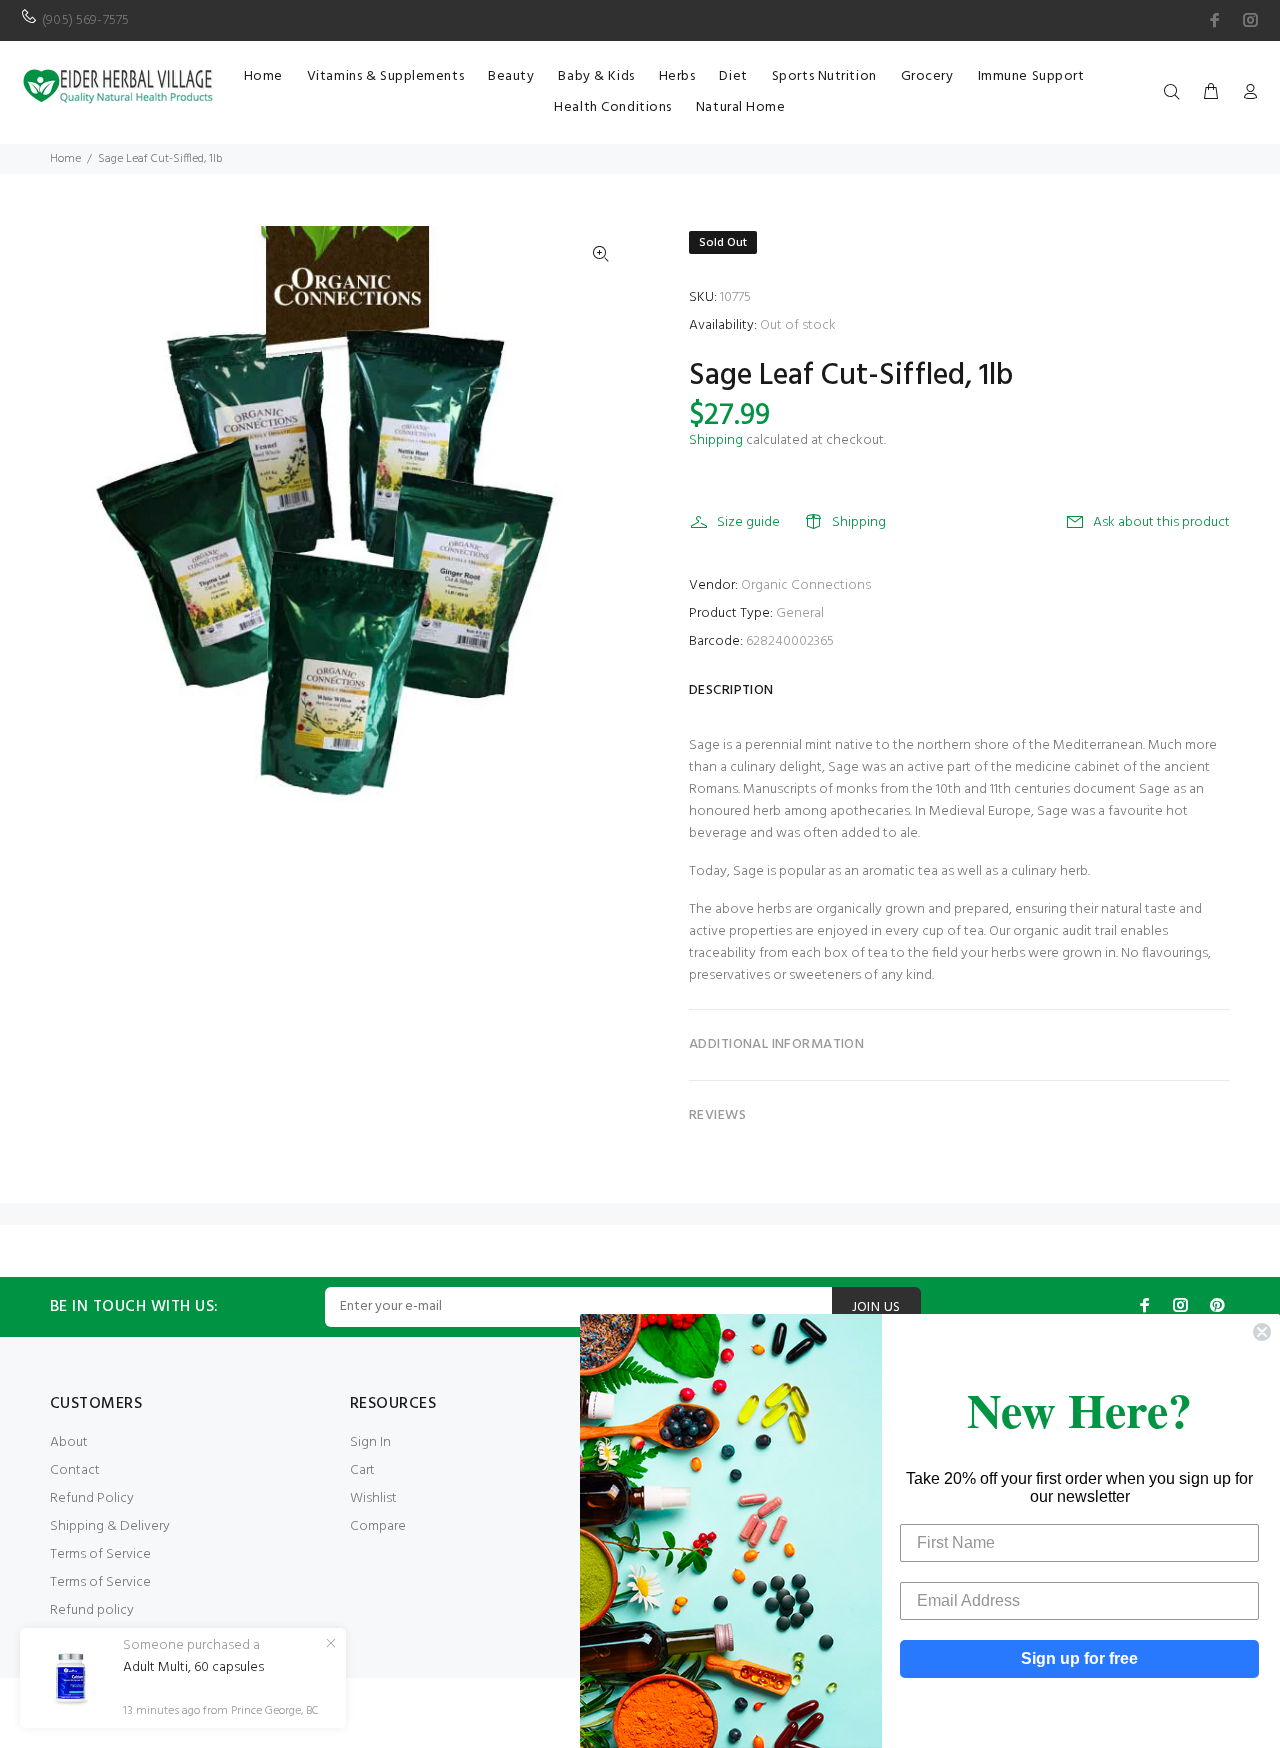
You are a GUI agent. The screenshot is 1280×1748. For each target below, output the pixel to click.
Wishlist (373, 1498)
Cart (362, 1470)
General (800, 613)
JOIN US (876, 1307)
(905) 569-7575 (85, 20)
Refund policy (92, 1610)
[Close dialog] (1262, 1332)
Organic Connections (806, 585)
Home (65, 159)
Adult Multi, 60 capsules (193, 1668)
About (69, 1442)
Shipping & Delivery (110, 1526)
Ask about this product (1161, 522)
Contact (75, 1470)
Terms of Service (100, 1554)
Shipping (716, 440)
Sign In (370, 1442)
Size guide (748, 522)
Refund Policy (92, 1498)
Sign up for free (1079, 1658)
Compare (378, 1526)
